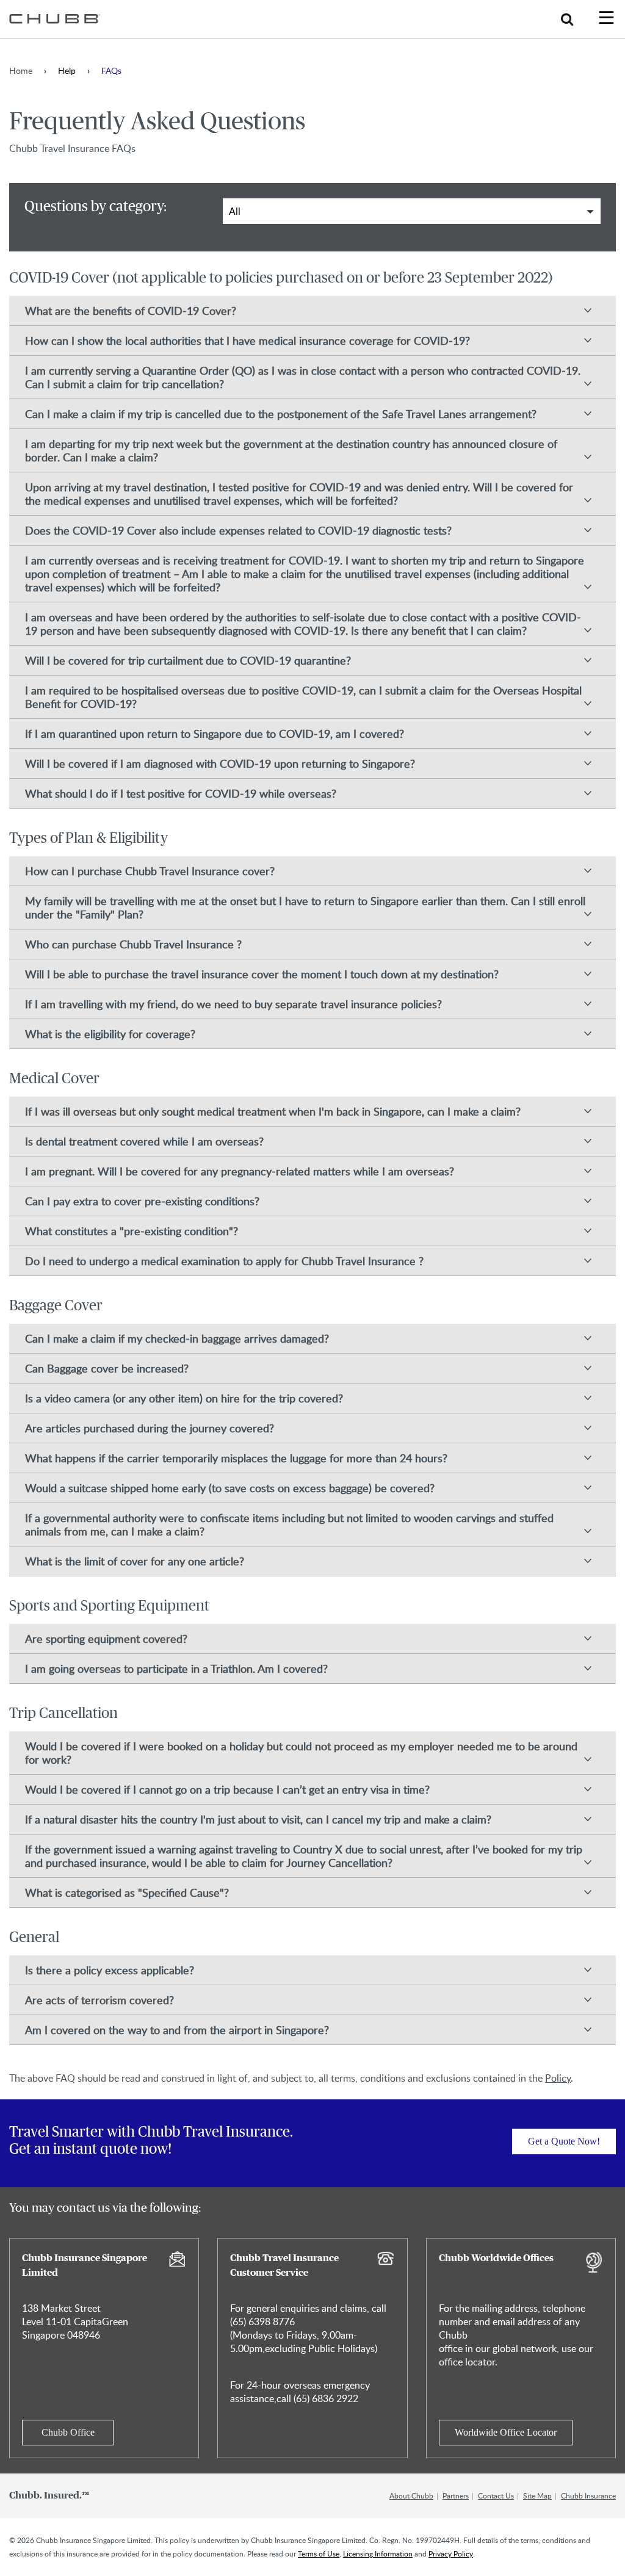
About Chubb (411, 2495)
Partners (456, 2495)
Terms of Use (319, 2553)
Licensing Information (378, 2553)
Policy (558, 2078)
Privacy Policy (451, 2553)
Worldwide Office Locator (506, 2432)
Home (21, 70)
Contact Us (496, 2495)
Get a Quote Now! (564, 2141)
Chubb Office (68, 2432)
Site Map (537, 2495)
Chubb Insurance (588, 2495)
